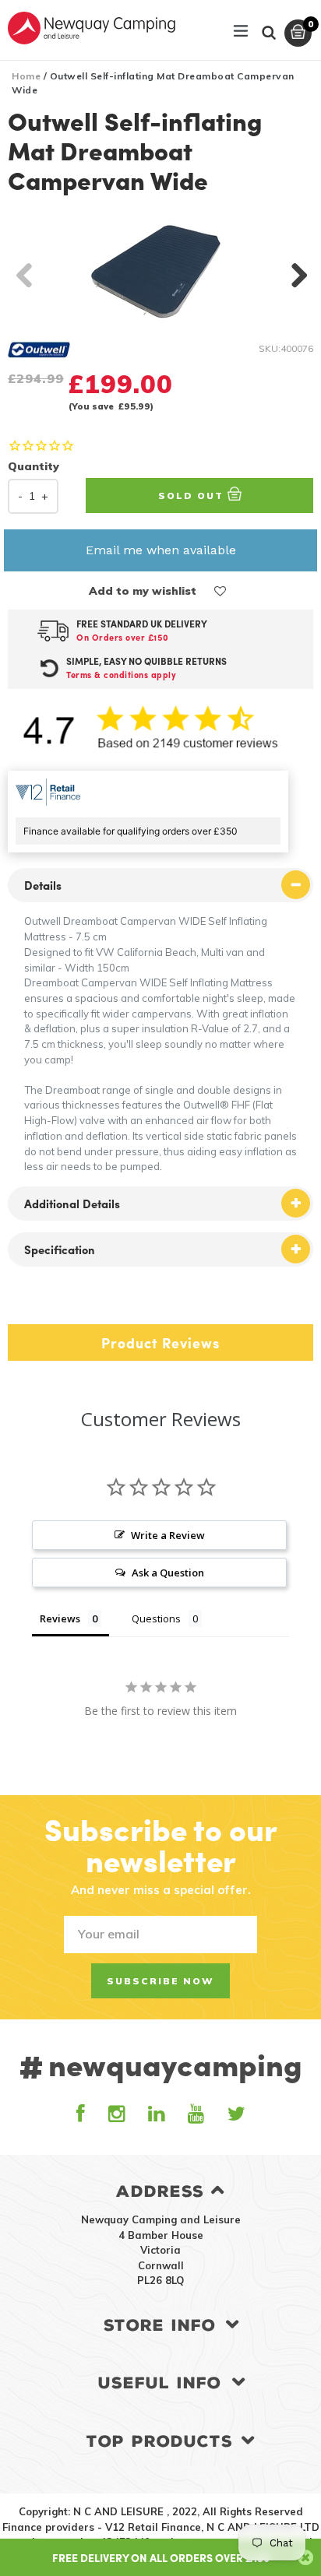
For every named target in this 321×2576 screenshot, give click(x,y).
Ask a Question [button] (168, 1573)
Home (26, 76)
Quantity (34, 466)
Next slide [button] (298, 271)
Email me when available (161, 550)
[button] (220, 591)
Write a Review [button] (168, 1535)
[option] (160, 271)
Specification (60, 1249)
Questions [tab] (156, 1618)
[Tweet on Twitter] (34, 1304)
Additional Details (72, 1204)
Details (43, 885)
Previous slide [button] (23, 271)
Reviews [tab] (60, 1618)
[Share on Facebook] (14, 1304)
